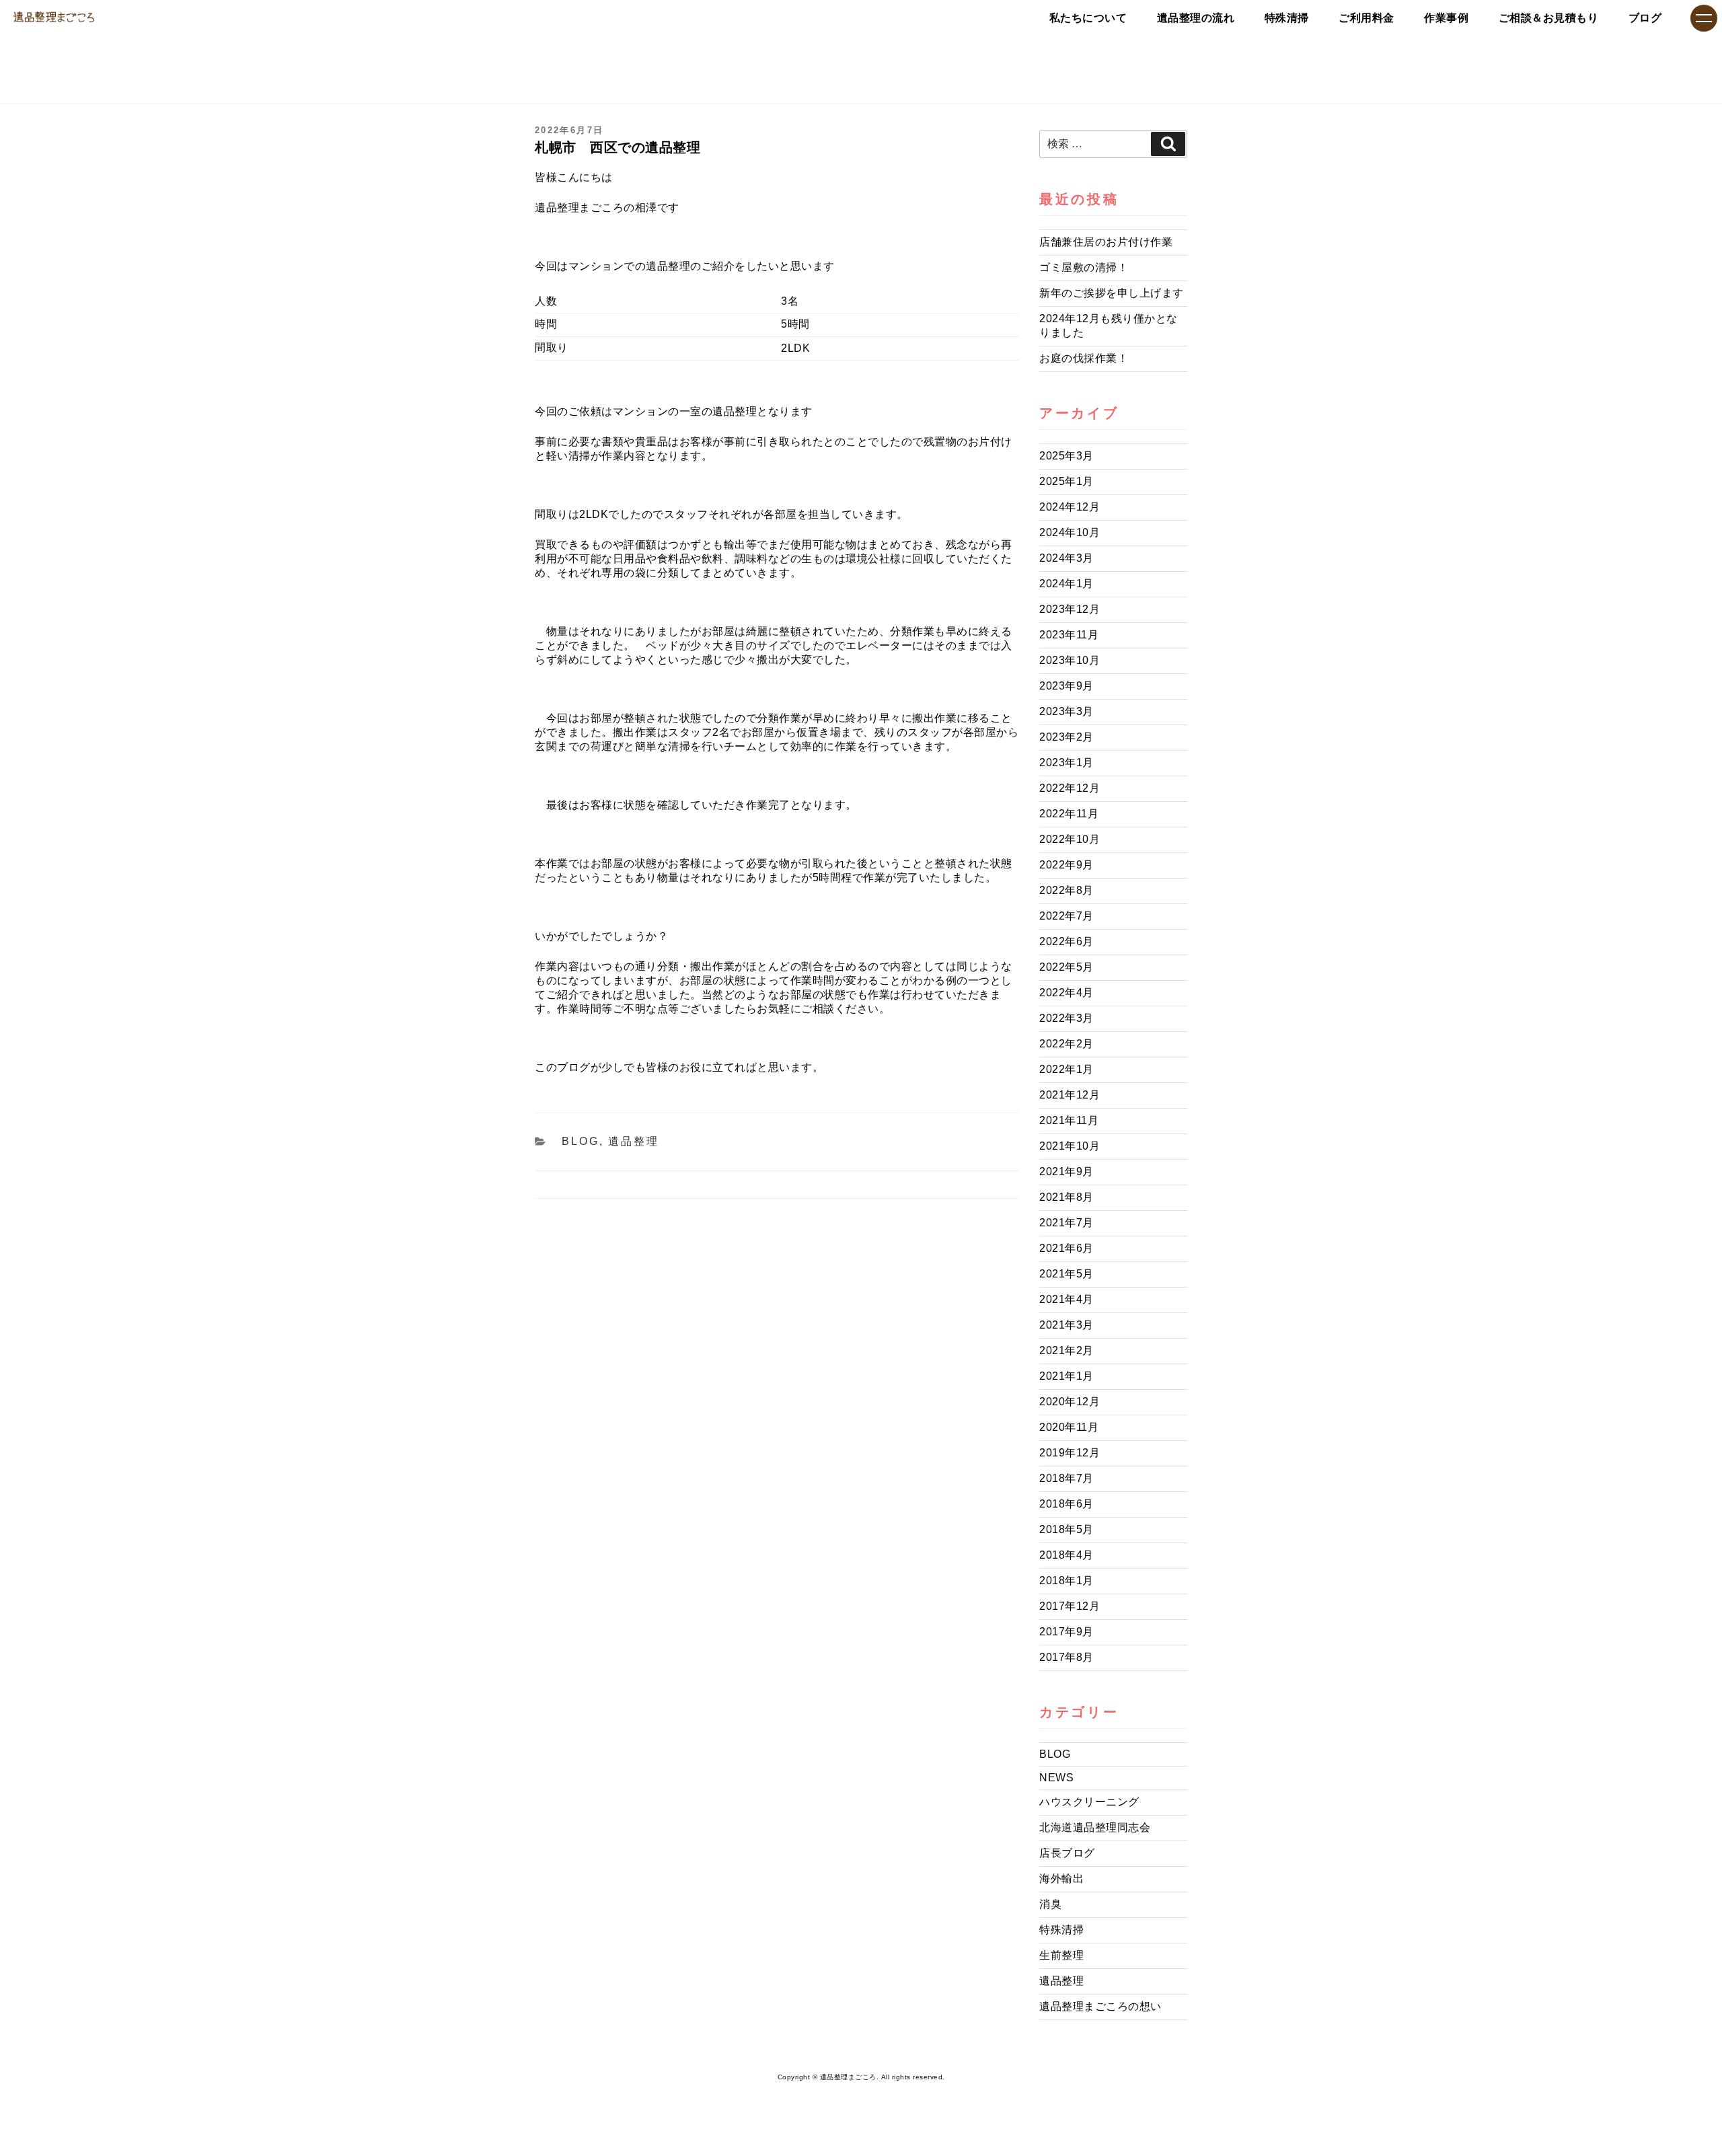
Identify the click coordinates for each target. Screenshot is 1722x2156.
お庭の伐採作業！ (1084, 358)
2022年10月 (1070, 839)
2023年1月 (1066, 763)
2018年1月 (1066, 1581)
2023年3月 (1066, 711)
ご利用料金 (1367, 18)
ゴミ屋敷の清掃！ (1084, 267)
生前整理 (1061, 1955)
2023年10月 (1070, 660)
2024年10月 (1070, 532)
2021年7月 (1066, 1223)
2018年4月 (1066, 1555)
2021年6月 (1066, 1248)
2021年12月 (1070, 1095)
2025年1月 (1066, 481)
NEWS (1056, 1778)
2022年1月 (1066, 1069)
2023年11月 (1069, 635)
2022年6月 (1066, 941)
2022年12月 (1070, 788)
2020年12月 (1070, 1402)
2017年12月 (1070, 1606)
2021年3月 (1066, 1325)
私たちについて (1088, 18)
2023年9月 (1066, 686)
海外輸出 (1061, 1879)
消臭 (1050, 1904)
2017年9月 (1066, 1632)
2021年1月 (1066, 1376)
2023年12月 (1070, 609)
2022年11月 (1069, 814)
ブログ (1645, 18)
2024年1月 (1066, 584)
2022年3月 (1066, 1018)
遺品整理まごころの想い (1100, 2006)
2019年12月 (1070, 1453)
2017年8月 (1066, 1657)
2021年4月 (1066, 1299)
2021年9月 (1066, 1172)
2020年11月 (1069, 1427)
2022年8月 (1066, 890)
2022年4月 (1066, 993)
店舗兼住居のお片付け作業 (1106, 242)
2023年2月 (1066, 737)
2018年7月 (1066, 1478)
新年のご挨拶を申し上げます (1112, 293)
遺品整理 (634, 1141)
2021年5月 (1066, 1274)
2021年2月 (1066, 1350)
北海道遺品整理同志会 (1095, 1827)
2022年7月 (1066, 916)
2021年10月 (1070, 1146)
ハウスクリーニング (1089, 1802)
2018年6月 (1066, 1504)
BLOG (581, 1141)
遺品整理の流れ (1196, 18)
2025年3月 (1066, 456)
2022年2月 (1066, 1044)
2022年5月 (1066, 967)
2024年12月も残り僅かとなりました (1109, 326)
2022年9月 (1066, 865)
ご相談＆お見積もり (1549, 18)
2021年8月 (1066, 1197)
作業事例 (1446, 18)
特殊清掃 (1287, 18)
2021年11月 (1069, 1120)
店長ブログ (1067, 1853)
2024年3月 (1066, 558)
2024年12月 (1070, 507)
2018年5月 (1066, 1529)
